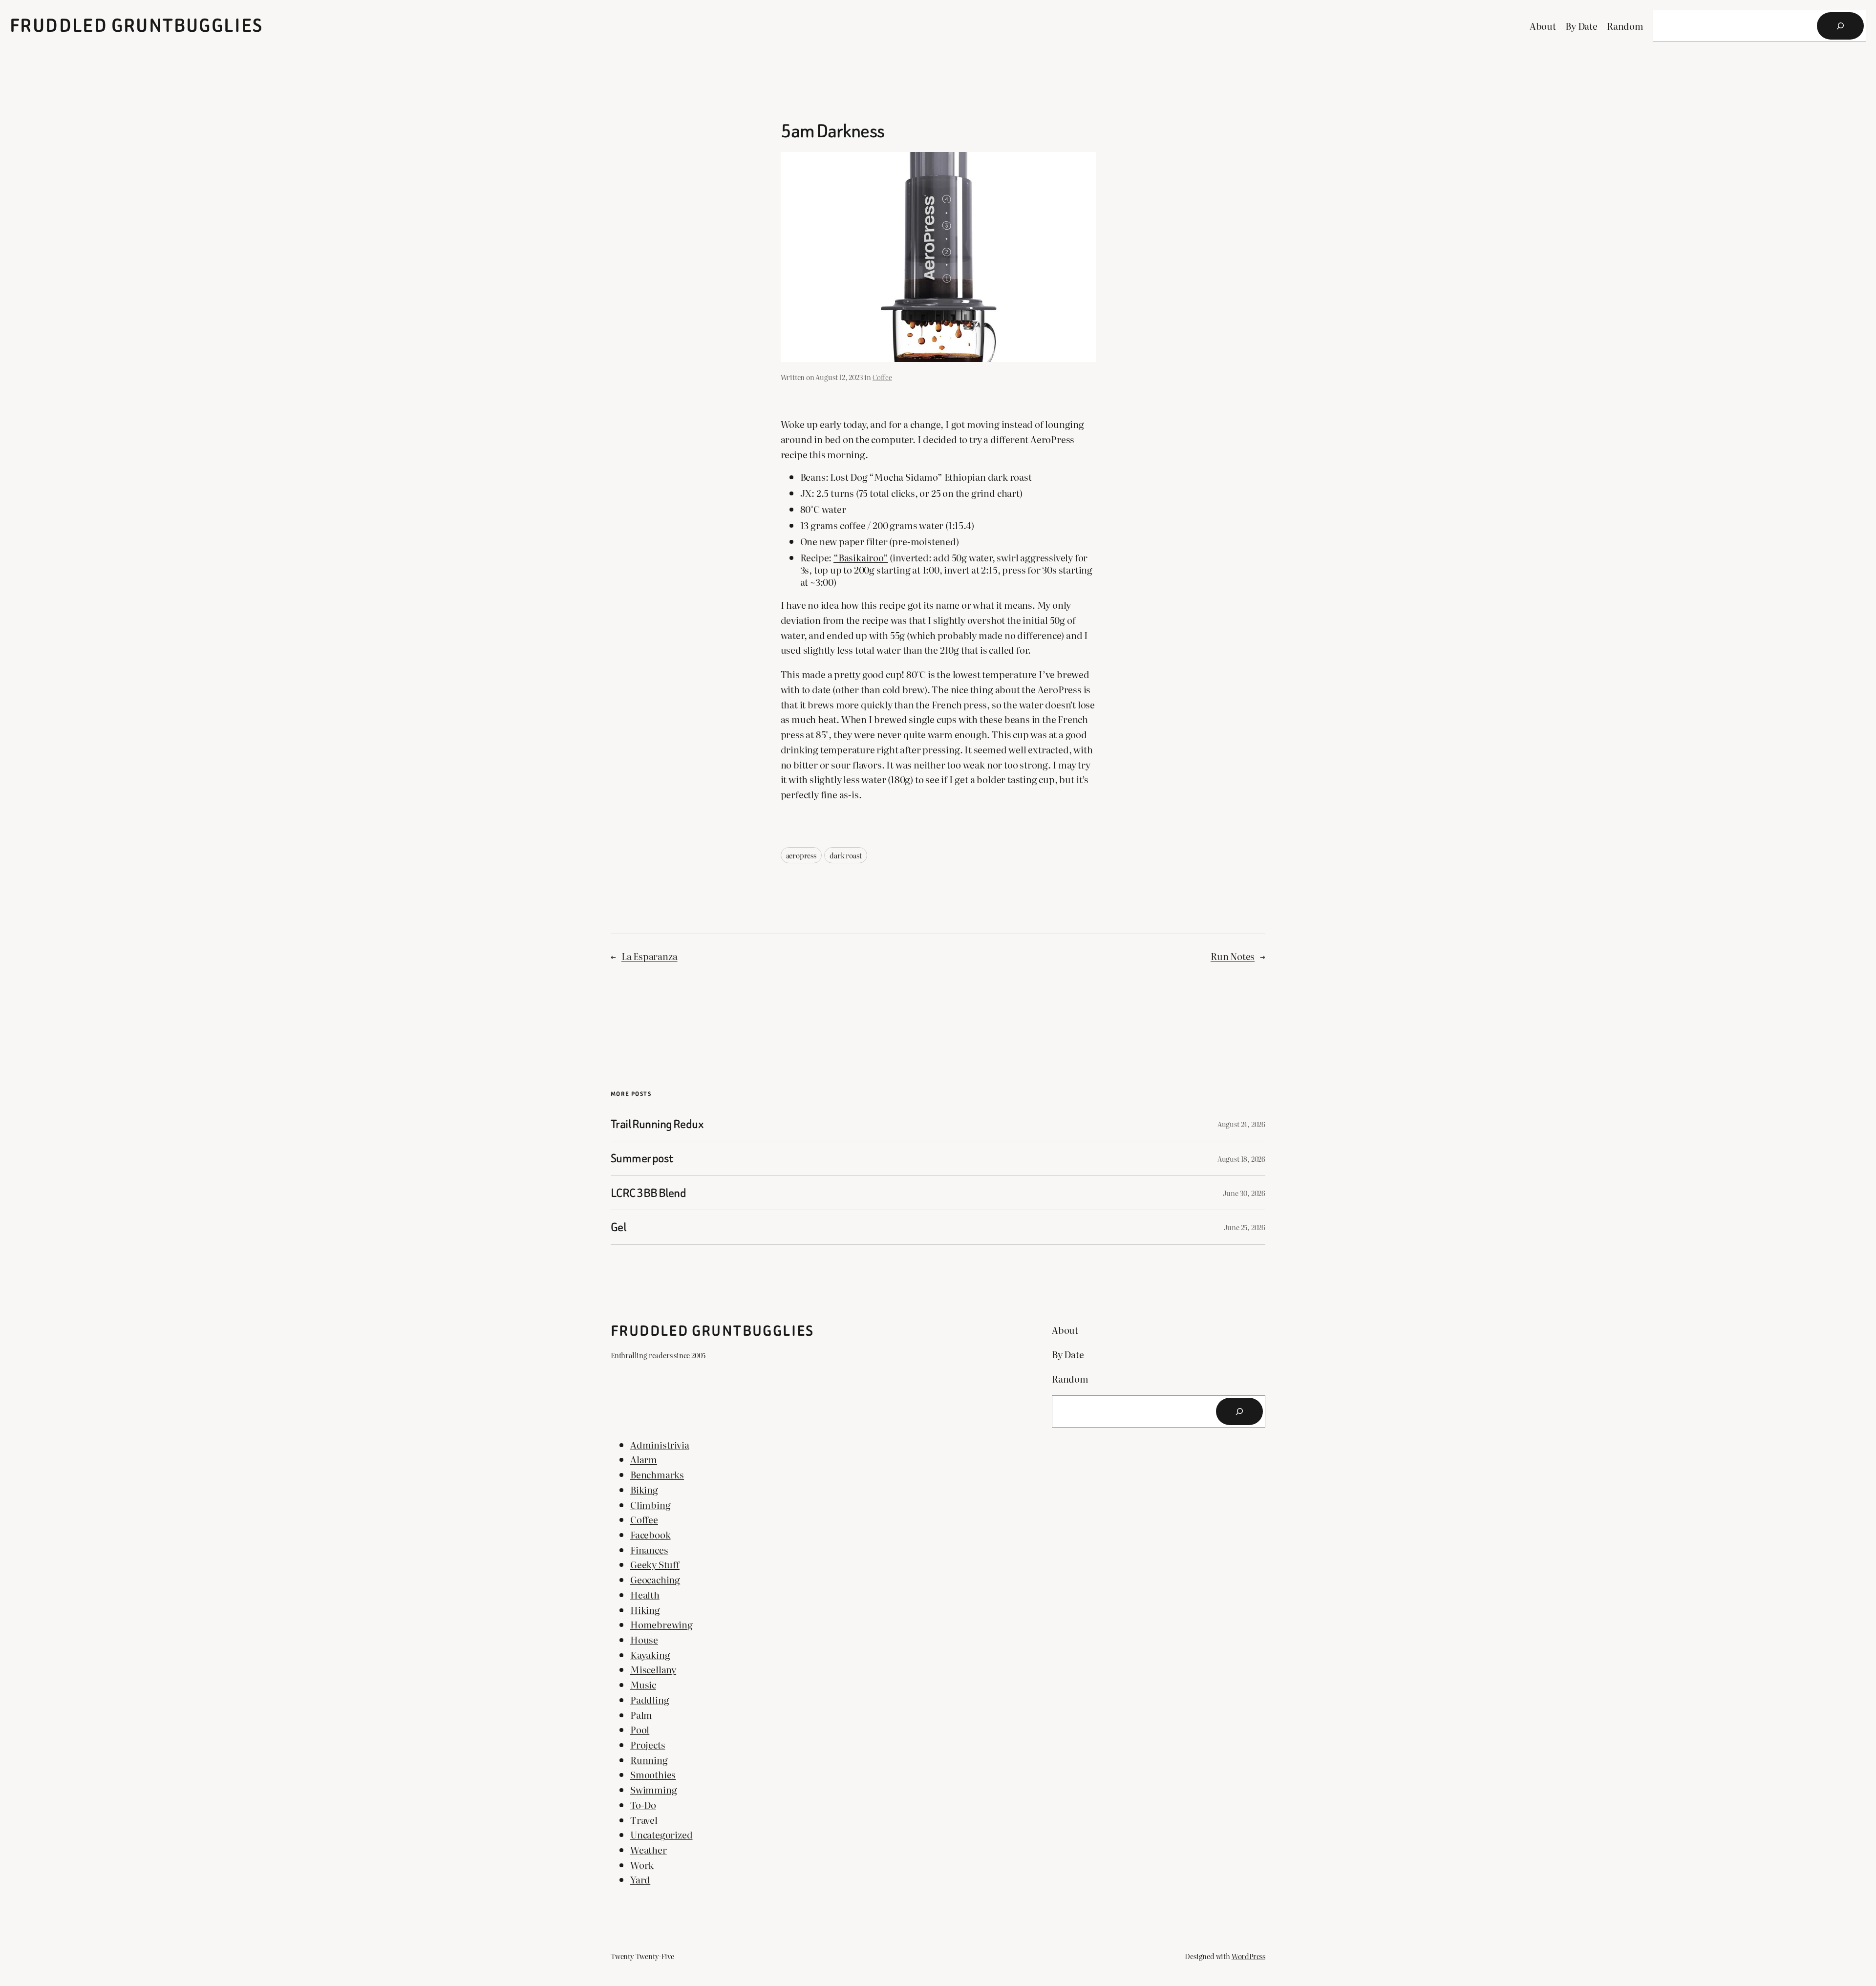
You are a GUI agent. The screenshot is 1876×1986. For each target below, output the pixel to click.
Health (645, 1594)
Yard (640, 1879)
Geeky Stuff (655, 1564)
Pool (640, 1729)
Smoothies (653, 1774)
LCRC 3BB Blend (648, 1193)
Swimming (653, 1789)
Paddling (650, 1699)
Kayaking (650, 1655)
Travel (644, 1820)
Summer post (642, 1158)
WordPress (1248, 1956)
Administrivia (660, 1444)
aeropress (801, 855)
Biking (644, 1489)
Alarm (644, 1459)
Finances (649, 1549)
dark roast (845, 855)
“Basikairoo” (861, 557)
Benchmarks (657, 1474)
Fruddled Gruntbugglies (137, 26)
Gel (618, 1227)
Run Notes (1233, 956)
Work (642, 1865)
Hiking (645, 1610)
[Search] (1840, 26)
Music (643, 1684)
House (644, 1639)
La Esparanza (650, 956)
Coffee (882, 377)
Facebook (650, 1534)
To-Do (643, 1804)
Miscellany (653, 1669)
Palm (641, 1715)
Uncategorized (661, 1834)
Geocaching (655, 1579)
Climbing (650, 1505)
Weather (649, 1849)
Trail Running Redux (657, 1124)
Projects (648, 1744)
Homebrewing (661, 1624)
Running (649, 1760)
